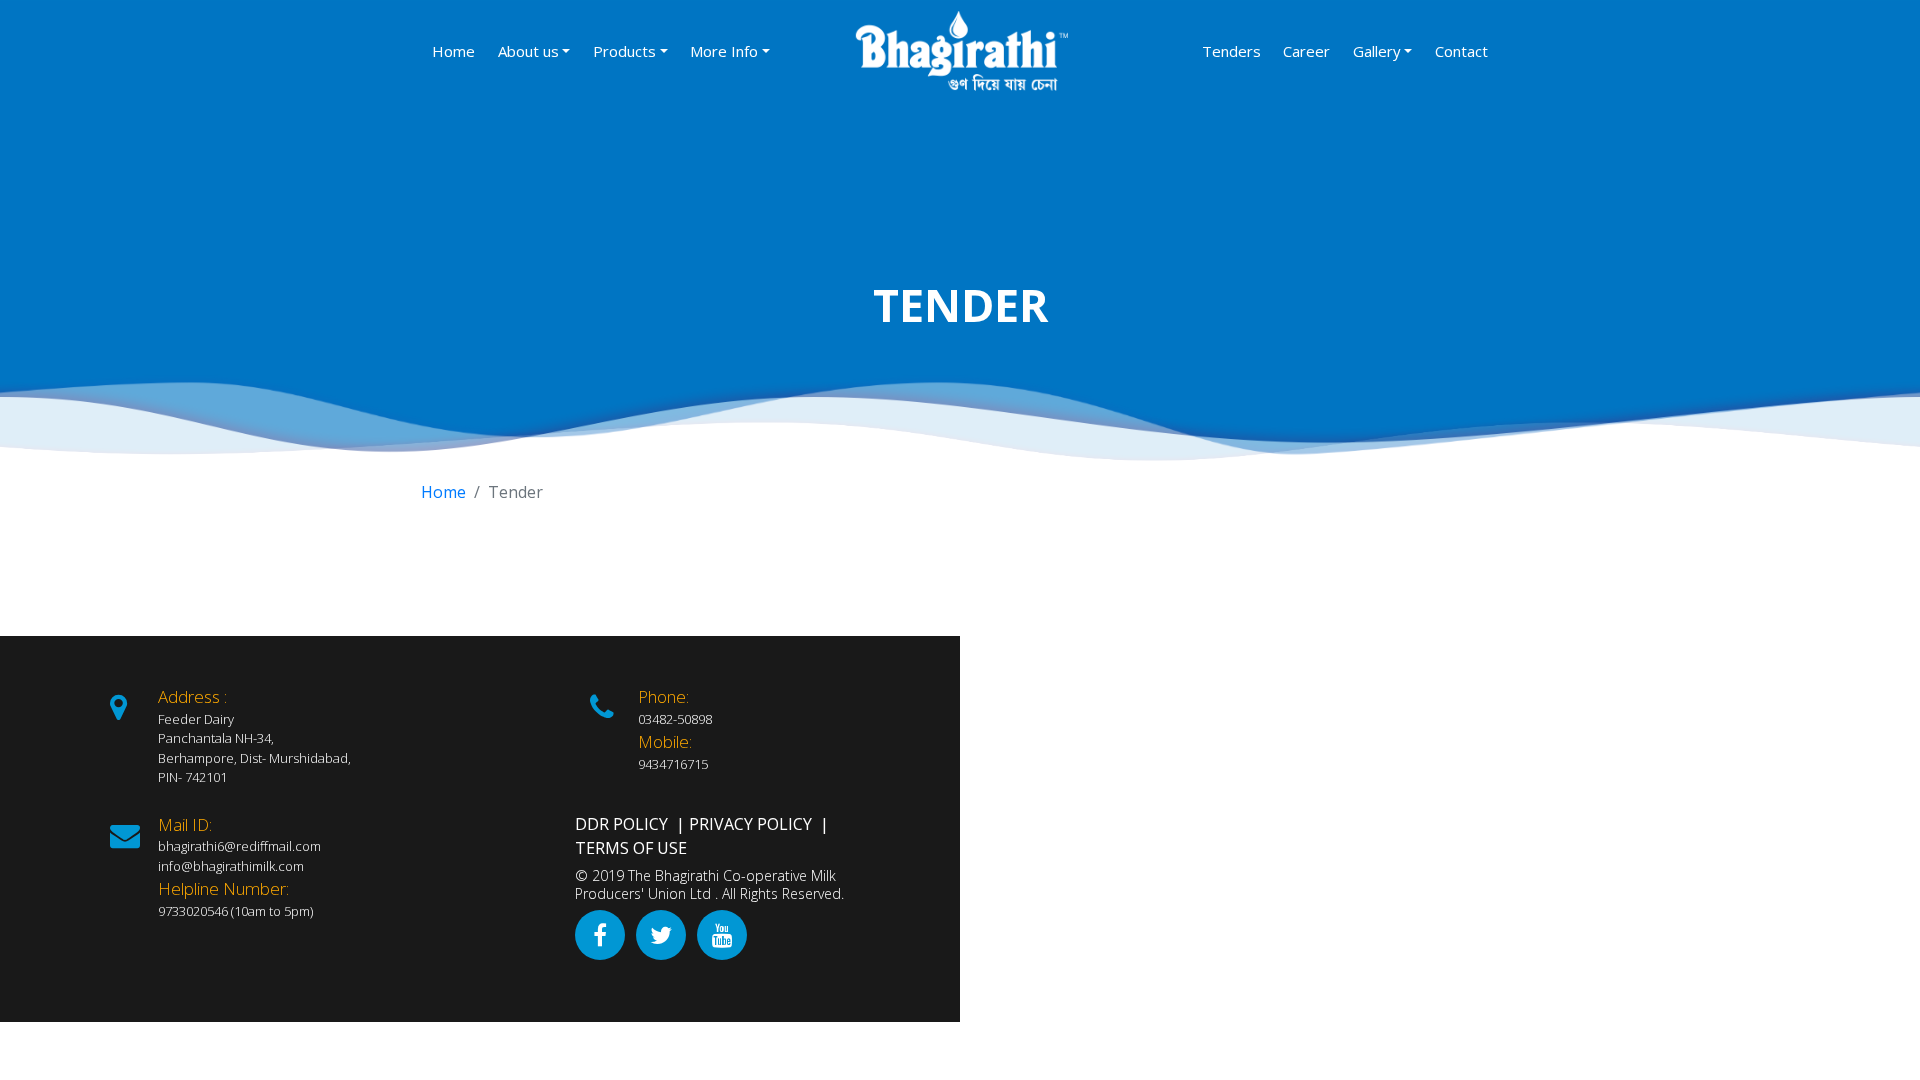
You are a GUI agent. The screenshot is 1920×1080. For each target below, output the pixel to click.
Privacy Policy (750, 824)
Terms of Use (631, 848)
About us (528, 51)
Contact (1461, 51)
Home (453, 51)
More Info (724, 51)
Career (1306, 51)
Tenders (1231, 51)
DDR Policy (621, 824)
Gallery (1377, 51)
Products (624, 51)
